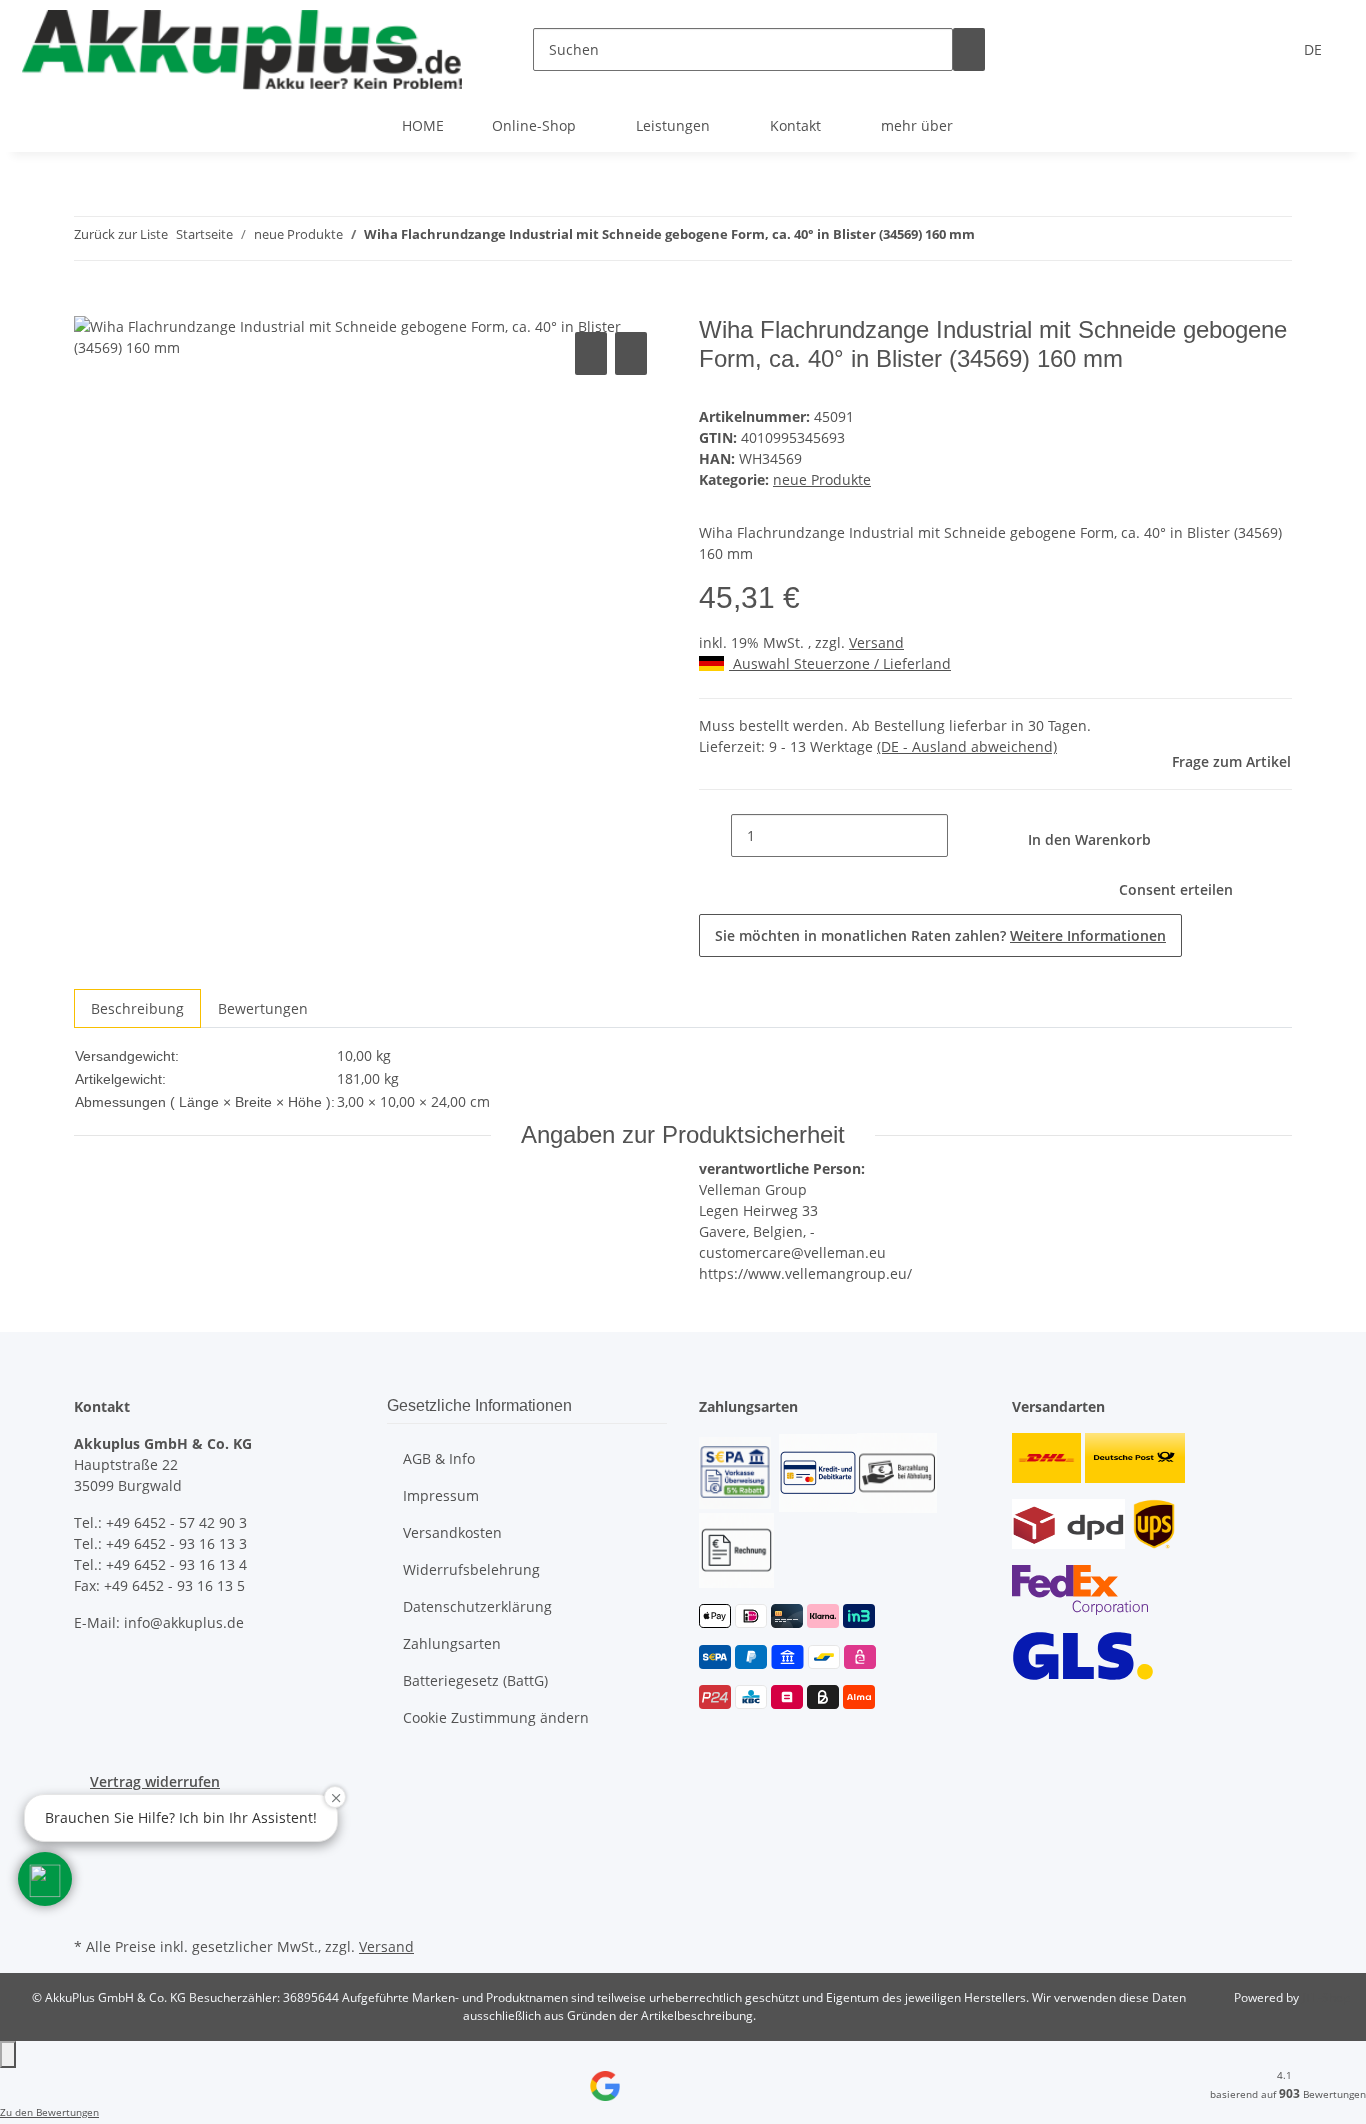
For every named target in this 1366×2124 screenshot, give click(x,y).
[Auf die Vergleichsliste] (591, 353)
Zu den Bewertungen (49, 2112)
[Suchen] (969, 49)
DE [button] (1315, 49)
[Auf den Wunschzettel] (631, 353)
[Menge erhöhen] (964, 835)
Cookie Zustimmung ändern (496, 1717)
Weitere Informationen (1088, 935)
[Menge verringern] (715, 835)
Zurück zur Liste (121, 234)
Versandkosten (452, 1532)
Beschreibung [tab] (137, 1008)
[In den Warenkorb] (90, 305)
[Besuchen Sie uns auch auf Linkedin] (90, 1909)
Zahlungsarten (452, 1643)
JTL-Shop (1326, 1997)
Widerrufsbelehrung (471, 1569)
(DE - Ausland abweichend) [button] (967, 746)
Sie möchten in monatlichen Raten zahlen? (940, 935)
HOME (423, 125)
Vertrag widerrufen (155, 1781)
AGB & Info (439, 1458)
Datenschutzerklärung (477, 1606)
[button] (45, 1879)
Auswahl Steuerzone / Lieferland (840, 663)
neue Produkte (822, 479)
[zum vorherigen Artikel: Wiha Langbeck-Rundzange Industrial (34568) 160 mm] (991, 238)
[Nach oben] (8, 2054)
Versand (876, 642)
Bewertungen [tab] (263, 1008)
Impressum (441, 1495)
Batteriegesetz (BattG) (475, 1680)
